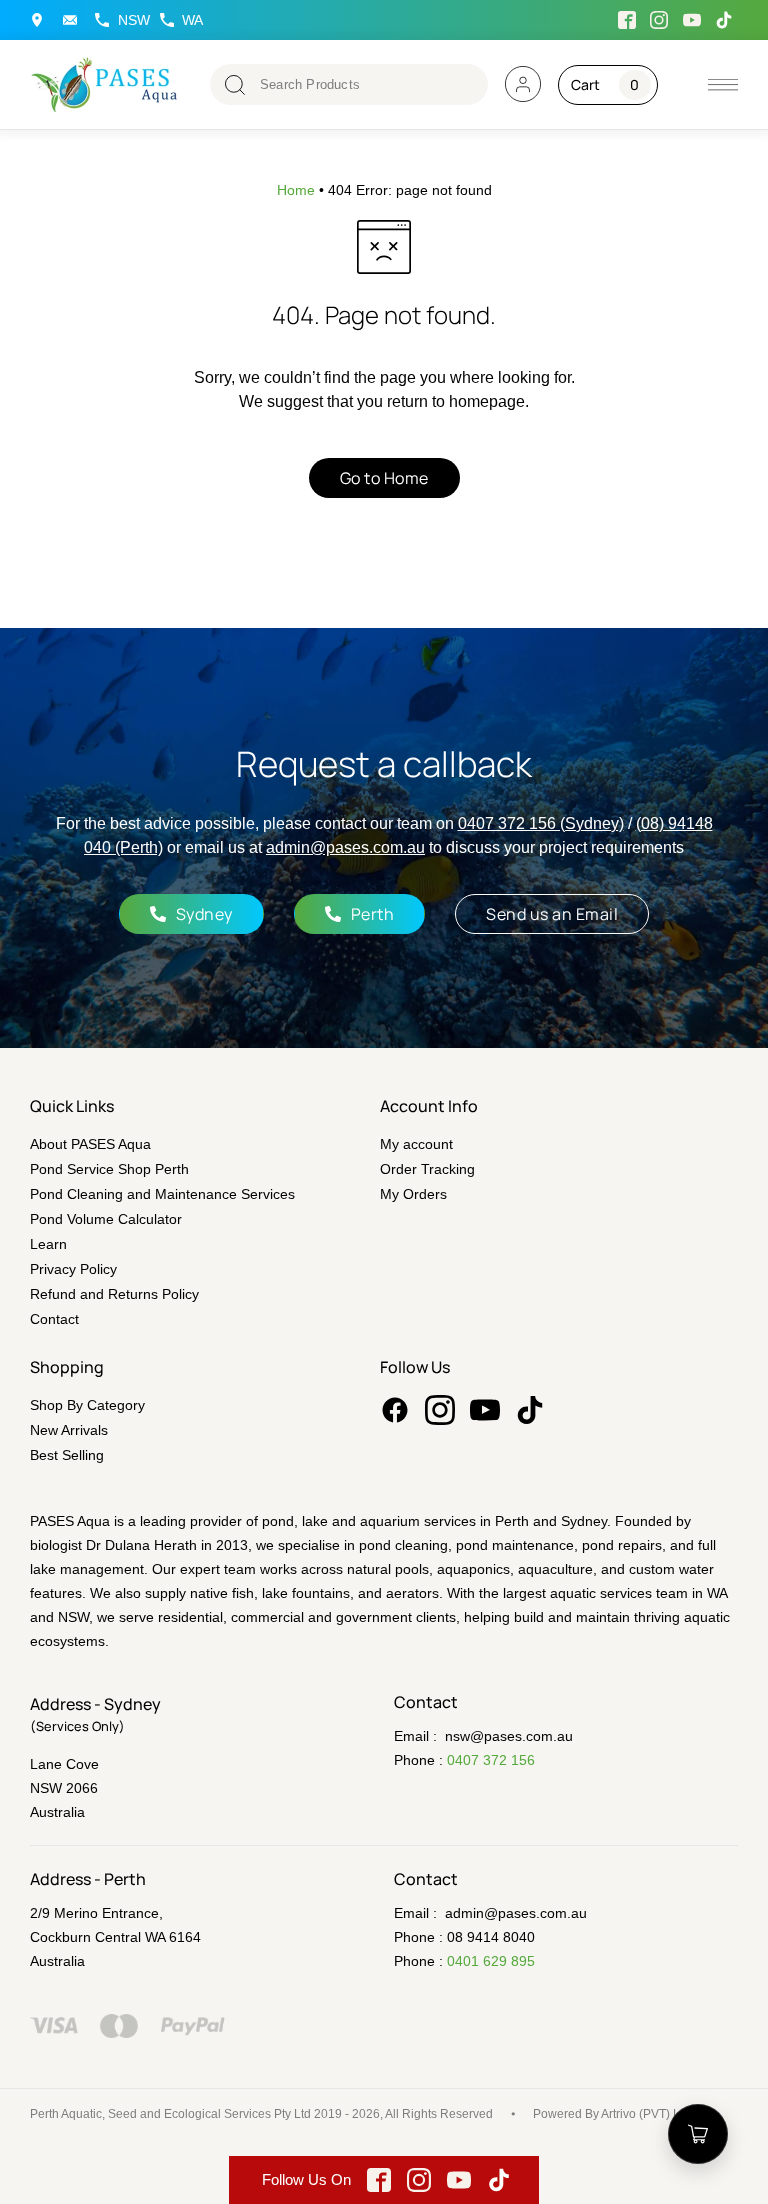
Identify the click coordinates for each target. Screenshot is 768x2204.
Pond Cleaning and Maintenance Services (162, 1194)
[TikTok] (530, 1410)
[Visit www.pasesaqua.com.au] (523, 84)
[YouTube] (485, 1410)
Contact (54, 1319)
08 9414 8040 (491, 1937)
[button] (723, 85)
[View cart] (698, 2134)
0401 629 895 (491, 1961)
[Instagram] (440, 1410)
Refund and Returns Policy (114, 1294)
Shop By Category (87, 1405)
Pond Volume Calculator (106, 1219)
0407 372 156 (491, 1760)
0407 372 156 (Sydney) (541, 823)
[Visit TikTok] (725, 20)
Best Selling (67, 1455)
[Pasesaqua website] (105, 84)
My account (416, 1144)
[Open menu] (74, 20)
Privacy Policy (73, 1269)
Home (296, 190)
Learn (48, 1244)
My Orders (413, 1194)
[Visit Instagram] (660, 20)
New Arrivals (69, 1430)
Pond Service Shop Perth (109, 1169)
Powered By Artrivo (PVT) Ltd (611, 2114)
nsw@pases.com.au (509, 1736)
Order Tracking (427, 1169)
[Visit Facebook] (627, 20)
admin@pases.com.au (345, 847)
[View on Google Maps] (41, 20)
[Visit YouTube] (692, 20)
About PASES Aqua (90, 1144)
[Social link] (395, 1410)
